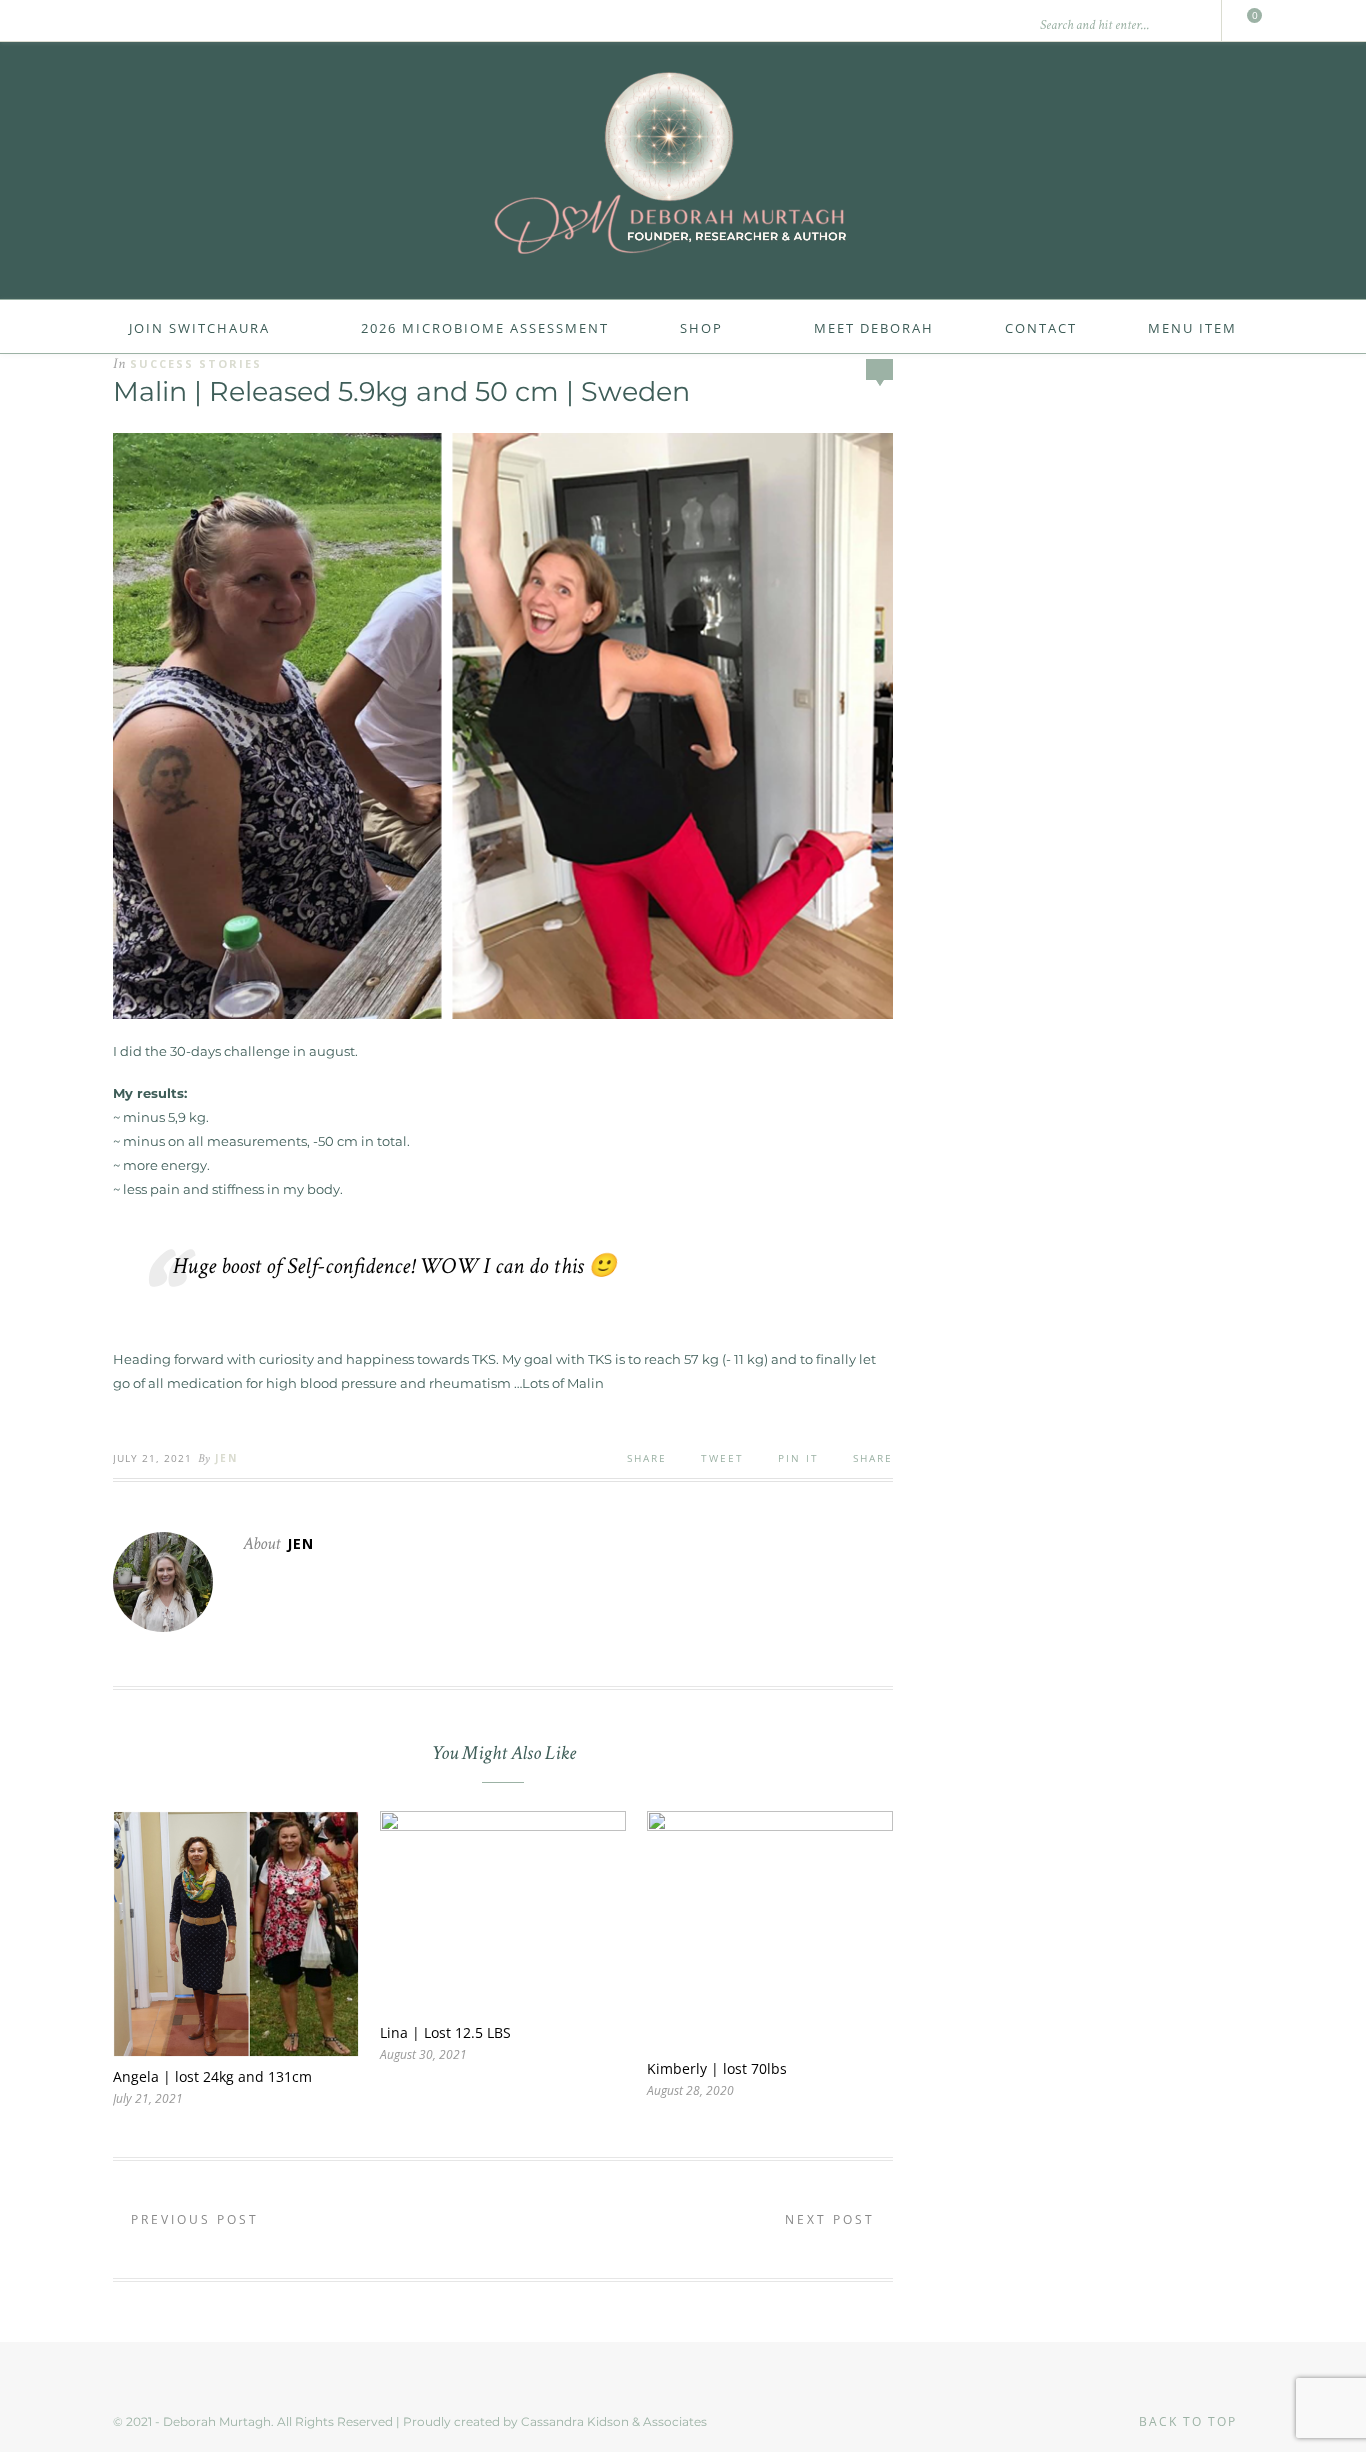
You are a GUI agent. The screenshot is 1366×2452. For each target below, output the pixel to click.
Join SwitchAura (199, 328)
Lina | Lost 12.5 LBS (445, 2032)
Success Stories (196, 363)
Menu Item (1192, 328)
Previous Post (192, 2219)
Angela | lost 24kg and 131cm (212, 2076)
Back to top (1190, 2421)
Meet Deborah (874, 328)
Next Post (833, 2219)
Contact (1041, 328)
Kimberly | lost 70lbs (717, 2068)
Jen (226, 1458)
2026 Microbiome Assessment (485, 328)
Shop (701, 328)
